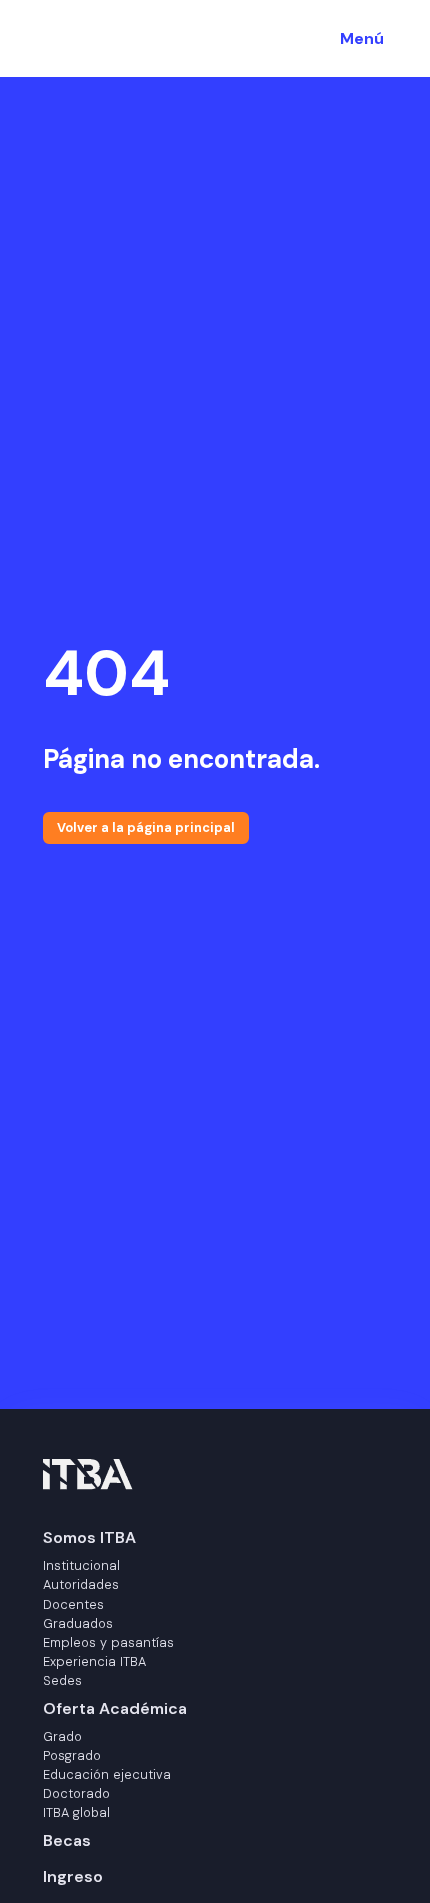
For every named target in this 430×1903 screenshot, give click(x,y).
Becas (67, 1840)
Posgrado (72, 1755)
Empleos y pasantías (108, 1642)
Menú (362, 38)
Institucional (81, 1565)
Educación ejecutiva (107, 1774)
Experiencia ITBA (94, 1661)
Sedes (62, 1680)
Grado (62, 1736)
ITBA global (76, 1812)
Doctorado (76, 1793)
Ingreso (73, 1876)
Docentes (73, 1604)
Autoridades (81, 1584)
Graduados (78, 1623)
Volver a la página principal (146, 827)
